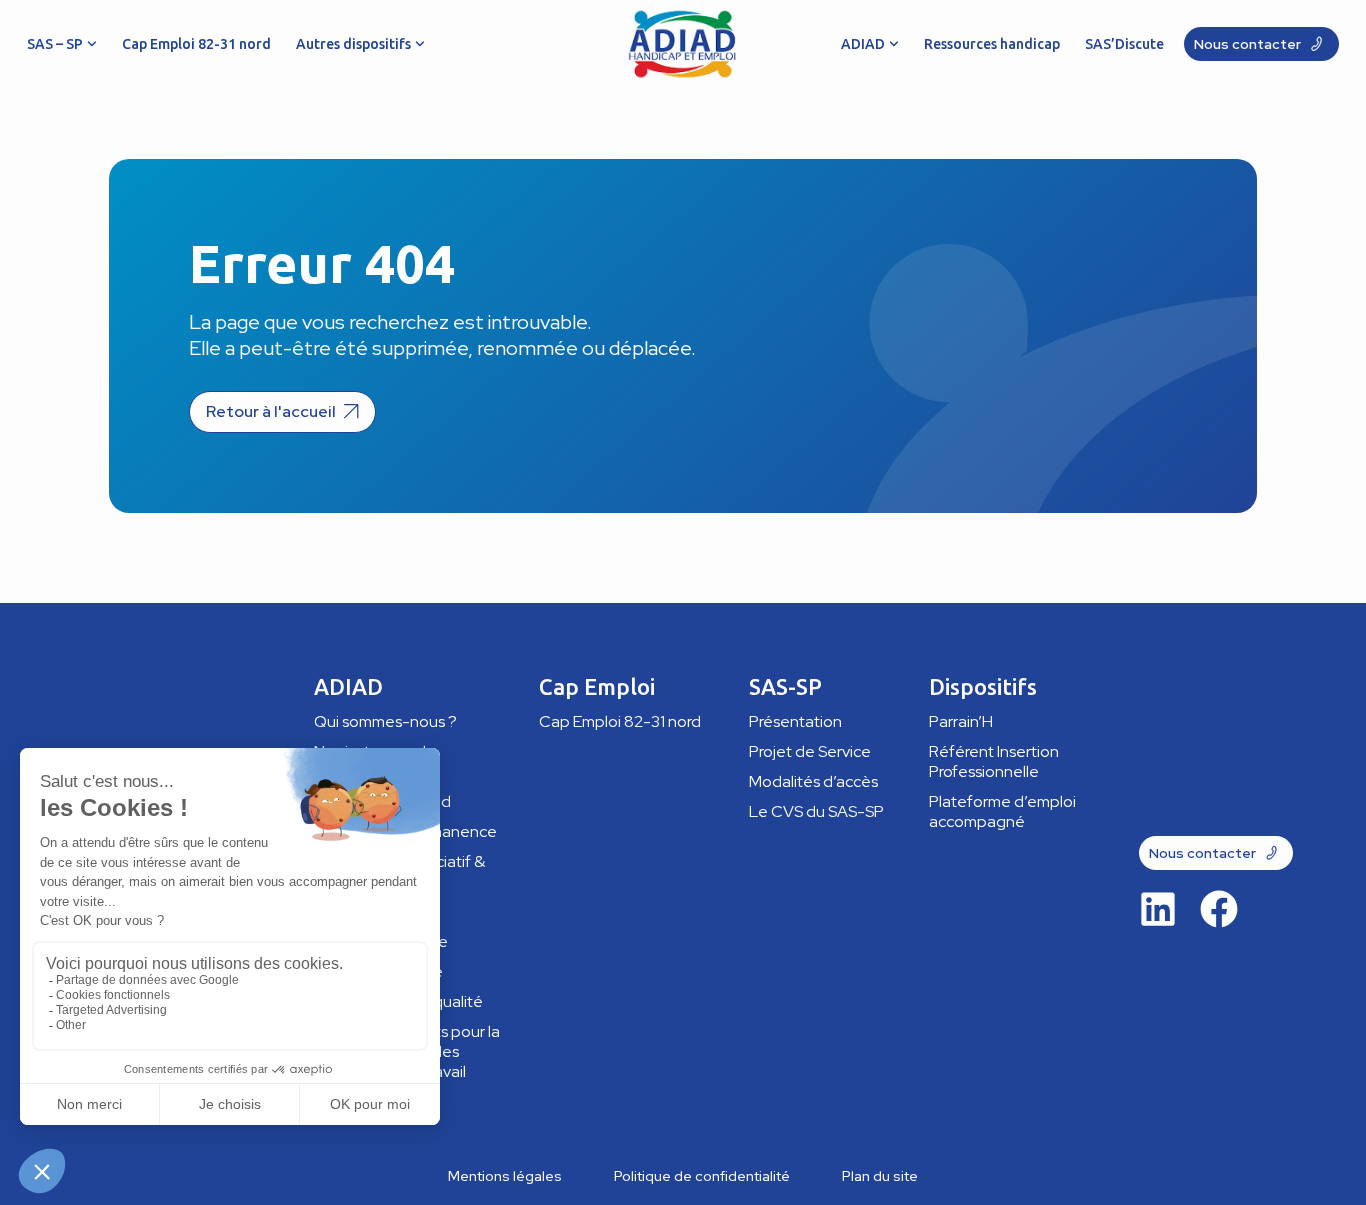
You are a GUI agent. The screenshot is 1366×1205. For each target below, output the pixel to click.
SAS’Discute (1124, 44)
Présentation (795, 721)
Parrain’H (961, 721)
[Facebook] (1219, 909)
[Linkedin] (1158, 909)
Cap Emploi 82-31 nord (196, 44)
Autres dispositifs (353, 44)
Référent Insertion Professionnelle (994, 761)
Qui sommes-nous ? (385, 721)
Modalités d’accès (813, 781)
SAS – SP (55, 44)
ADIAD (863, 44)
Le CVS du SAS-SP (816, 811)
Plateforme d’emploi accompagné (1002, 811)
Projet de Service (810, 751)
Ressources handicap (992, 44)
